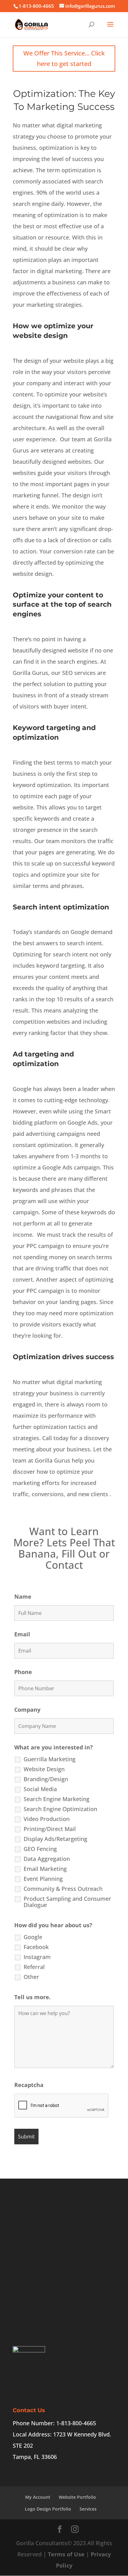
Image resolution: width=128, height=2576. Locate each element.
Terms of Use (66, 2554)
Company (27, 1710)
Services (88, 2509)
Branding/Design (46, 1779)
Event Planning (43, 1879)
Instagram (37, 1957)
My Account (38, 2497)
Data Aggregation (47, 1859)
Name (23, 1596)
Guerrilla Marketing (50, 1759)
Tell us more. (32, 1997)
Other (31, 1977)
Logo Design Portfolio (48, 2509)
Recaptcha (29, 2085)
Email (22, 1634)
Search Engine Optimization (60, 1809)
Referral (34, 1967)
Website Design (44, 1769)
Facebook (36, 1947)
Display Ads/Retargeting (55, 1839)
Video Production (47, 1819)
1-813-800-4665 (36, 6)
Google (33, 1937)
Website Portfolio (77, 2497)
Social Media (40, 1789)
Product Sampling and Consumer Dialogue (67, 1902)
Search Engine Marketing (57, 1799)
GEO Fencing (40, 1849)
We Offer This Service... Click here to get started (64, 58)
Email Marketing (45, 1869)
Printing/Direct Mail (50, 1829)
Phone (23, 1672)
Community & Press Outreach (63, 1889)
